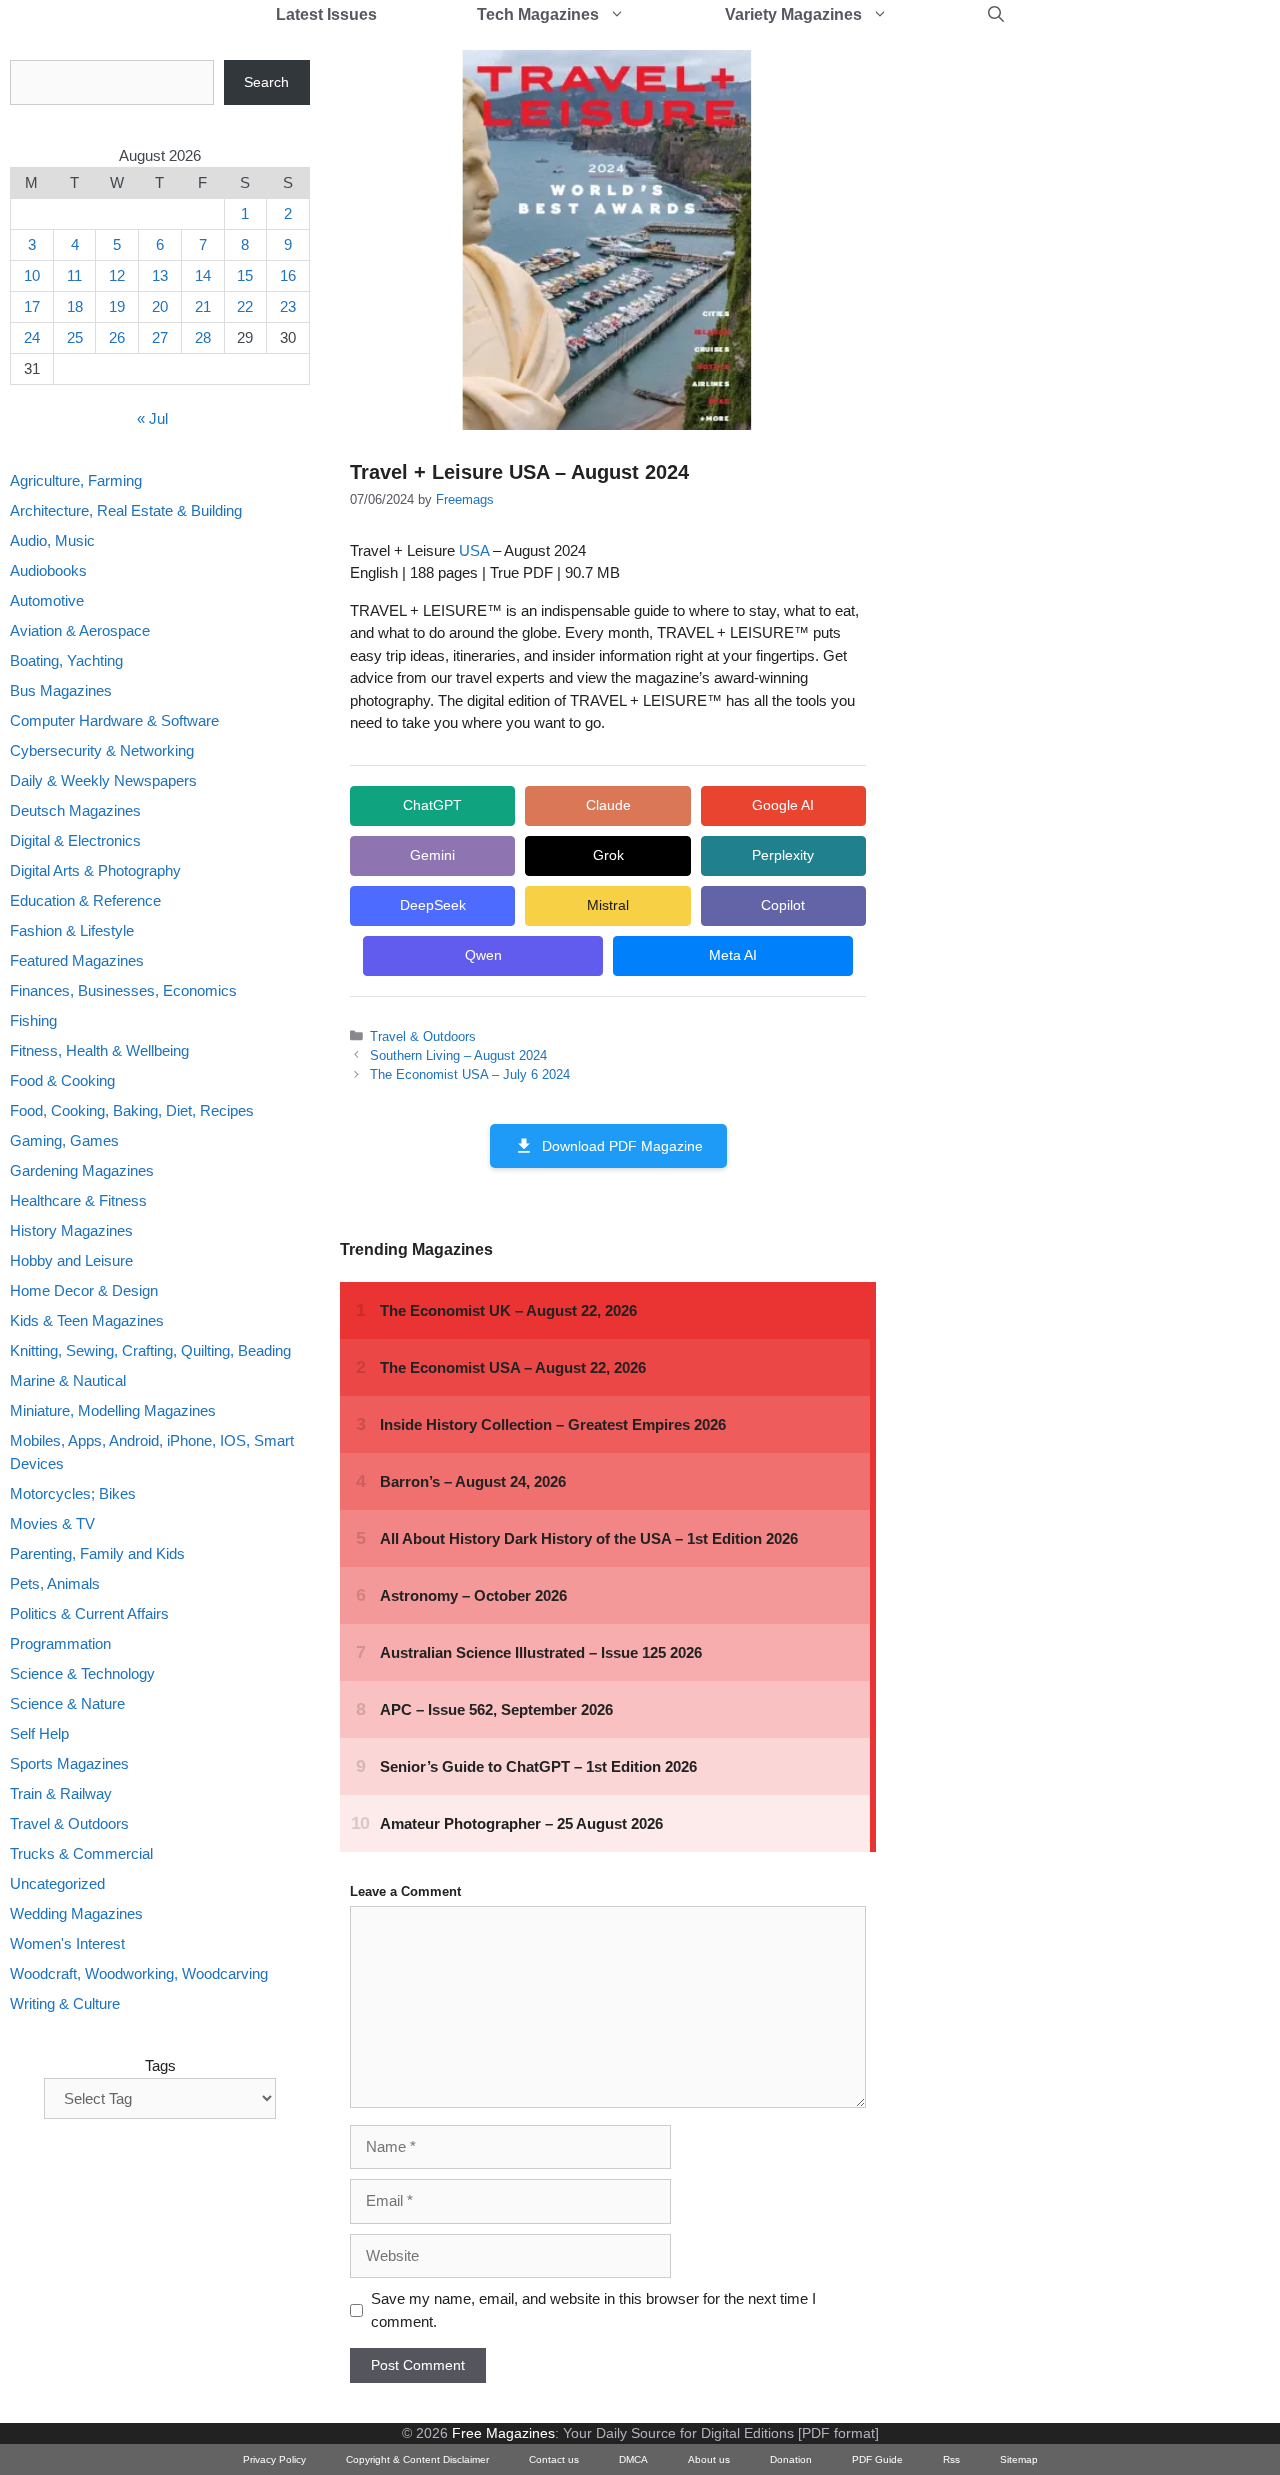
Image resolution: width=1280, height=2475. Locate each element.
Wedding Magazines (76, 1913)
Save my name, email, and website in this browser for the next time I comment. (593, 2310)
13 (160, 275)
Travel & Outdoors (423, 1036)
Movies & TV (52, 1523)
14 (203, 275)
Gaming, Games (64, 1140)
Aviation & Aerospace (80, 630)
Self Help (39, 1733)
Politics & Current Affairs (89, 1613)
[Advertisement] (1056, 360)
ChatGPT (432, 805)
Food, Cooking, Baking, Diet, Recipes (132, 1110)
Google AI (783, 805)
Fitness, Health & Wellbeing (99, 1050)
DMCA (633, 2459)
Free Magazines (503, 2433)
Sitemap (1019, 2459)
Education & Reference (85, 900)
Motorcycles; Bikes (73, 1493)
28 (203, 337)
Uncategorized (57, 1883)
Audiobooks (48, 570)
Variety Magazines (793, 14)
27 (160, 337)
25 (75, 337)
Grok (608, 855)
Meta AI (733, 955)
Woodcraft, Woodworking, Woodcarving (139, 1973)
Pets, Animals (55, 1583)
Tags (160, 2065)
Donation (791, 2459)
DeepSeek (433, 905)
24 (32, 337)
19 (117, 306)
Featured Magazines (77, 960)
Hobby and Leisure (71, 1260)
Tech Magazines (538, 14)
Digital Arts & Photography (95, 870)
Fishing (33, 1020)
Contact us (554, 2459)
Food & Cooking (62, 1080)
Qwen (483, 955)
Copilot (783, 905)
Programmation (60, 1643)
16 (288, 275)
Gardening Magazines (82, 1170)
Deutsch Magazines (75, 810)
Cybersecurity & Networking (102, 750)
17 (32, 306)
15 (245, 275)
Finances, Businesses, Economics (123, 990)
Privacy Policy (274, 2459)
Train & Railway (61, 1793)
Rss (951, 2459)
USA (474, 550)
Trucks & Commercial (81, 1853)
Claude (608, 805)
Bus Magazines (61, 690)
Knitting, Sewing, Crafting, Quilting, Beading (150, 1350)
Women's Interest (67, 1943)
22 (245, 306)
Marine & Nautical (68, 1380)
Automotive (47, 600)
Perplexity (783, 855)
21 (203, 306)
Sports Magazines (69, 1763)
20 (160, 306)
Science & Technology (82, 1673)
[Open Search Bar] (996, 15)
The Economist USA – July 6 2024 (470, 1074)
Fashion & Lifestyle (72, 930)
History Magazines (71, 1230)
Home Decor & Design (84, 1290)
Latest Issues (326, 14)
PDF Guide (877, 2459)
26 (117, 337)
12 (117, 275)
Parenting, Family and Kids (97, 1553)
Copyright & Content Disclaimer (417, 2459)
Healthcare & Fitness (78, 1200)
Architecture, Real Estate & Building (126, 510)
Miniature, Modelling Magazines (113, 1410)
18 (75, 306)
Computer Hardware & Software (114, 720)
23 (288, 306)
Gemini (432, 855)
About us (709, 2459)
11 (74, 275)
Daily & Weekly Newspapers (103, 780)
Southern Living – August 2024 (458, 1055)
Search (266, 82)
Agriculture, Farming (76, 480)
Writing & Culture (65, 2003)
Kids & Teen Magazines (87, 1320)
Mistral (608, 905)
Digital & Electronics (75, 840)
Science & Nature (67, 1703)
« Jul (152, 418)
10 (32, 275)
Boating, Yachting (66, 660)
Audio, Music (52, 540)
